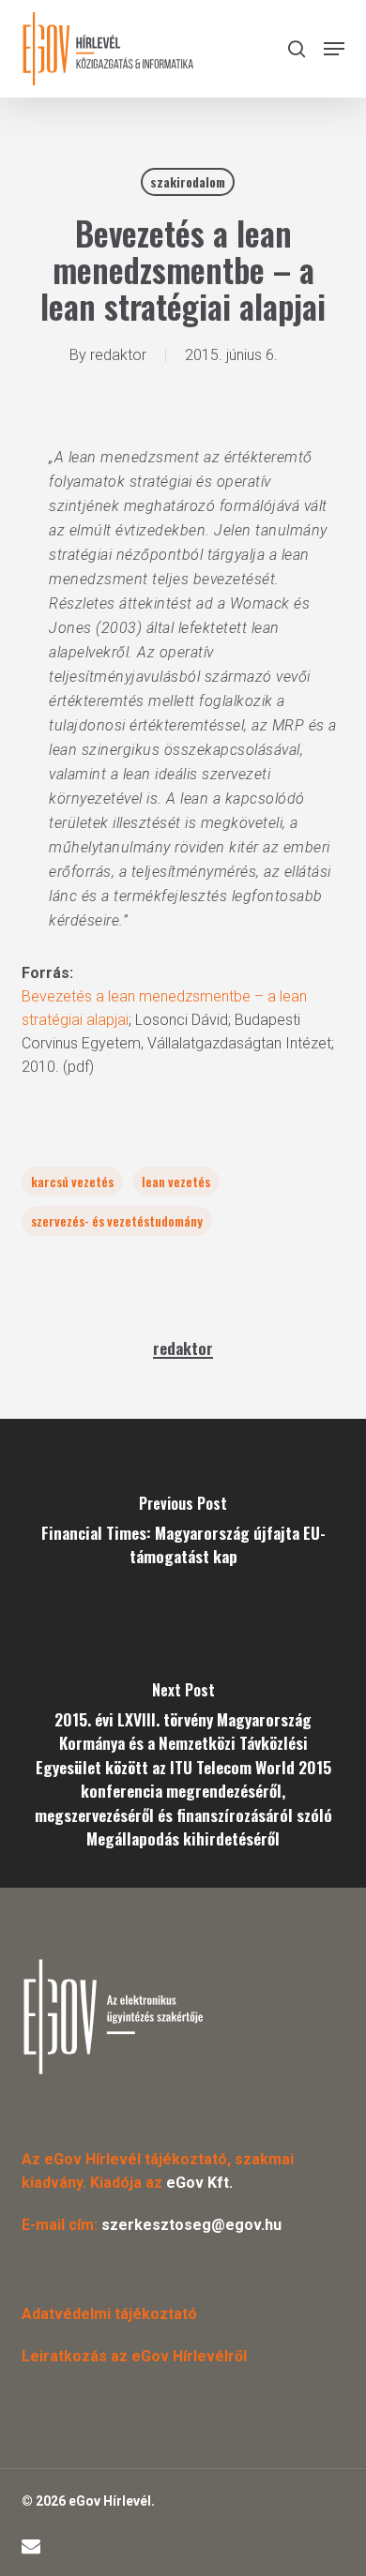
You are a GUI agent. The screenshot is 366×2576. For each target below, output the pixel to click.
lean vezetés (176, 1181)
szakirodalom (188, 181)
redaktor (118, 355)
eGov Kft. (199, 2183)
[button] (334, 49)
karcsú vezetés (72, 1181)
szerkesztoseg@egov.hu (191, 2225)
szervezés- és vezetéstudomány (117, 1220)
